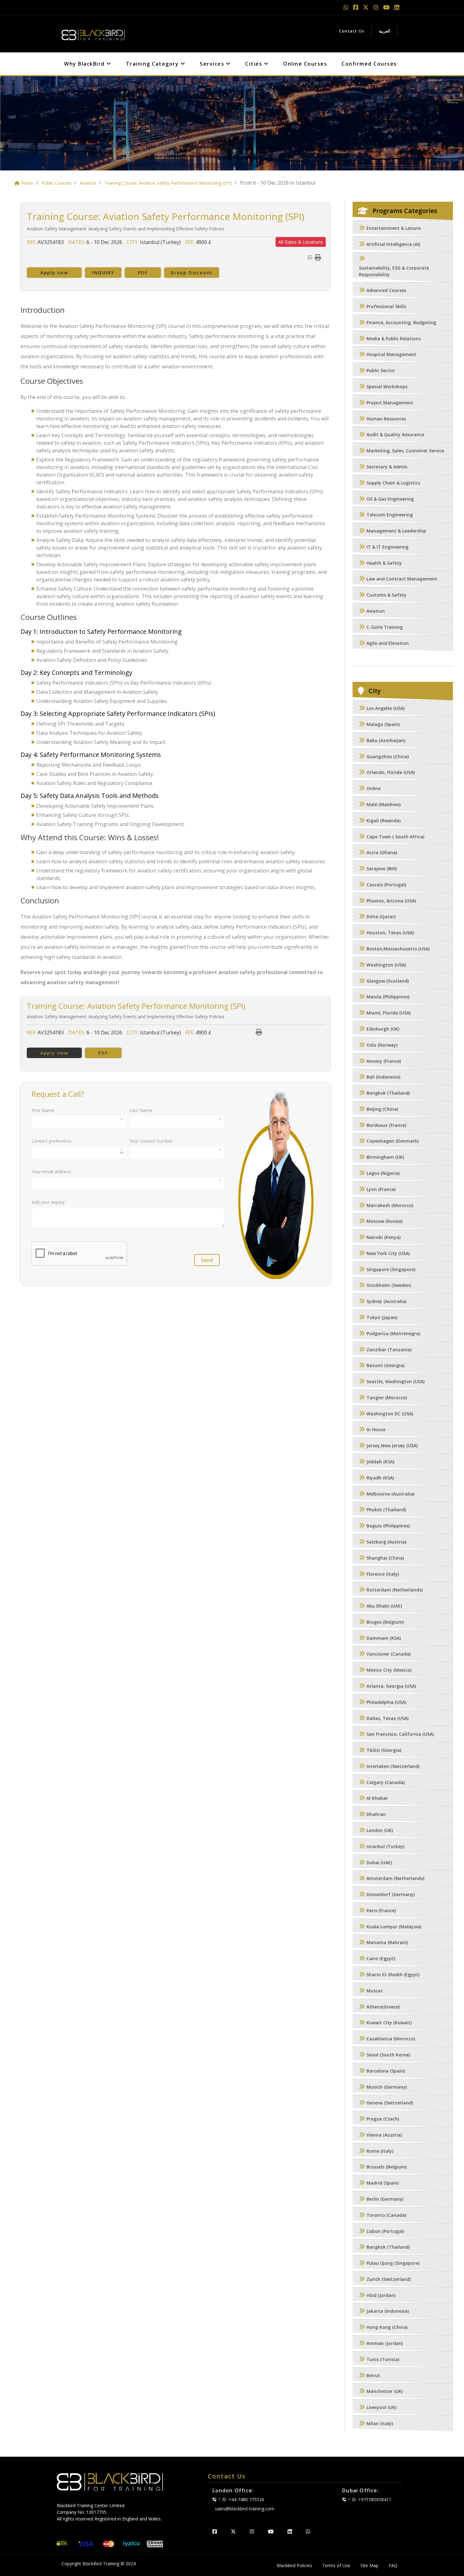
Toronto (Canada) (386, 2215)
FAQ (393, 2565)
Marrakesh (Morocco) (390, 1205)
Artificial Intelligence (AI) (393, 244)
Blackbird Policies (294, 2565)
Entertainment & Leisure (394, 228)
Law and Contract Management (402, 579)
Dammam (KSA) (384, 1638)
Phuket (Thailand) (386, 1510)
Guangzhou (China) (388, 756)
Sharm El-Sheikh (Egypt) (393, 1975)
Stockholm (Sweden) (389, 1285)
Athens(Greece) (383, 2007)
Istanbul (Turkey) (385, 1846)
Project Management (390, 403)
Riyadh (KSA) (380, 1478)
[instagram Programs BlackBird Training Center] (377, 7)
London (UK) (380, 1830)
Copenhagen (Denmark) (393, 1141)
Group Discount (192, 273)
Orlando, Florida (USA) (391, 773)
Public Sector (381, 371)
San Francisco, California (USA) (400, 1734)
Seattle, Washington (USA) (396, 1382)
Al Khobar (377, 1798)
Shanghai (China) (385, 1558)
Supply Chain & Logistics (393, 483)
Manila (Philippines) (388, 997)
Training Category (153, 64)
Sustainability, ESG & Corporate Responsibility (394, 271)
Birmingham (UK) (385, 1157)
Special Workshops (387, 387)
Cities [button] (255, 64)
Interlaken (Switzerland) (393, 1766)
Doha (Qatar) (381, 917)
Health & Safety (384, 563)
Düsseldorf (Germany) (391, 1895)
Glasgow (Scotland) (388, 981)
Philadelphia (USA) (386, 1702)
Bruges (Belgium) (385, 1622)
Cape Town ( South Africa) (395, 837)
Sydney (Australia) (387, 1302)
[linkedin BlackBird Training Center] (290, 2531)
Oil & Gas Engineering (390, 499)
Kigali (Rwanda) (384, 821)
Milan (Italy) (380, 2423)
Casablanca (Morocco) (391, 2039)
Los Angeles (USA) (386, 708)
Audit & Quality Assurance (395, 435)
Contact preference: (52, 1141)
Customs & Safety (387, 595)
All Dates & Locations (301, 242)
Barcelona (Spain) (386, 2071)
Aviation (376, 611)
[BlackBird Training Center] (93, 33)
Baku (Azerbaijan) (386, 740)
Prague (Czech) (383, 2119)
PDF (143, 273)
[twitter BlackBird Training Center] (233, 2531)
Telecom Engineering (390, 515)
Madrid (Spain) (383, 2183)
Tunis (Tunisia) (383, 2359)
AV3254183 (51, 242)
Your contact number (151, 1141)
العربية (384, 31)
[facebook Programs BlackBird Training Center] (357, 7)
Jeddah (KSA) (380, 1462)
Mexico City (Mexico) (389, 1670)
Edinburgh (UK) (383, 1029)
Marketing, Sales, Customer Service (405, 451)
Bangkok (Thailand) (388, 1093)
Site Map (369, 2565)
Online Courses (305, 64)
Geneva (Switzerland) (390, 2103)
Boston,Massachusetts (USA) (398, 949)
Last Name (141, 1110)
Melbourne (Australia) (390, 1494)
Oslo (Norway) (382, 1045)
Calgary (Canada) (386, 1782)
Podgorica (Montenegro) (393, 1333)
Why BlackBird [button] (85, 64)
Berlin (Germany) (385, 2199)
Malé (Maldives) (384, 804)
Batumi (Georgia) (385, 1366)
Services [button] (213, 64)
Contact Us (352, 31)
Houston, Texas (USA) (390, 933)
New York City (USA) (388, 1253)
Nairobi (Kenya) (384, 1237)
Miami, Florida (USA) (389, 1013)
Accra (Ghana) (382, 853)
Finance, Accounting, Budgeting (401, 322)
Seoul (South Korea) (388, 2055)
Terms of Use (336, 2565)
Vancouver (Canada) (389, 1654)
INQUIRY (103, 273)
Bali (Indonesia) (383, 1077)
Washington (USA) (386, 965)
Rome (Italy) (380, 2151)
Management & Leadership (396, 531)
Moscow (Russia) (384, 1221)
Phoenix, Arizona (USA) (391, 901)
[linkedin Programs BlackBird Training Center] (397, 7)
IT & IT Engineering (387, 547)
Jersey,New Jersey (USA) (392, 1446)
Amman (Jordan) (385, 2343)
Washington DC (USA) (390, 1414)
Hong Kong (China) (387, 2327)
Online (374, 789)
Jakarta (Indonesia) (388, 2311)
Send (207, 1260)
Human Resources (386, 419)
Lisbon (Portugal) (385, 2231)
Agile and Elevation (388, 643)
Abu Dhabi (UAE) (384, 1606)
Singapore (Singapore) (391, 1269)
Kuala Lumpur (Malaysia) (394, 1927)
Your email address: (52, 1172)
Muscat (375, 1991)
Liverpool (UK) (381, 2408)
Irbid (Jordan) (381, 2295)
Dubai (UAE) (379, 1862)
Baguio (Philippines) (388, 1526)
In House (376, 1430)
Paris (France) (381, 1910)
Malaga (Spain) (383, 724)
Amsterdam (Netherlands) (395, 1879)
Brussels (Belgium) (387, 2167)
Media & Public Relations (394, 339)
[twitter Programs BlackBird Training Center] (367, 7)
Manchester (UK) (385, 2392)
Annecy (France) (384, 1061)
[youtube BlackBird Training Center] (271, 2531)
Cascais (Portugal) (386, 885)
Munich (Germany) (387, 2087)
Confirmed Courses (369, 64)
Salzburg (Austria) (386, 1542)
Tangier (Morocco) (387, 1398)
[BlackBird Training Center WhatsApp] (347, 7)
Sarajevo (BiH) (382, 869)
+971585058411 (375, 2499)
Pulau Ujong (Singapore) (393, 2263)
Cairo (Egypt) (381, 1959)
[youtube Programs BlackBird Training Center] (387, 7)
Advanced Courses (386, 291)
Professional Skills (386, 307)
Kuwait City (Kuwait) (389, 2023)
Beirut (373, 2375)
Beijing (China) (382, 1109)
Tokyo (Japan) (382, 1317)
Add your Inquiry (48, 1202)
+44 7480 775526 (246, 2499)
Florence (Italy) (383, 1574)
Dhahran (376, 1815)
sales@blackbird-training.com (245, 2509)
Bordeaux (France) (386, 1125)
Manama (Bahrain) (387, 1943)
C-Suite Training (385, 627)
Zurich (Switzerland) (389, 2279)
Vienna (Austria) (384, 2135)
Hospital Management (391, 355)
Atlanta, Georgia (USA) (391, 1686)
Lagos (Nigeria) (383, 1173)
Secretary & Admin (387, 467)
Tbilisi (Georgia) (384, 1750)
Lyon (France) (381, 1189)
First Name (43, 1110)
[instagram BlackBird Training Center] (252, 2531)
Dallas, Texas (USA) (387, 1718)
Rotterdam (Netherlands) (395, 1590)
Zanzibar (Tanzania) (389, 1350)
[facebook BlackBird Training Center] (215, 2531)
